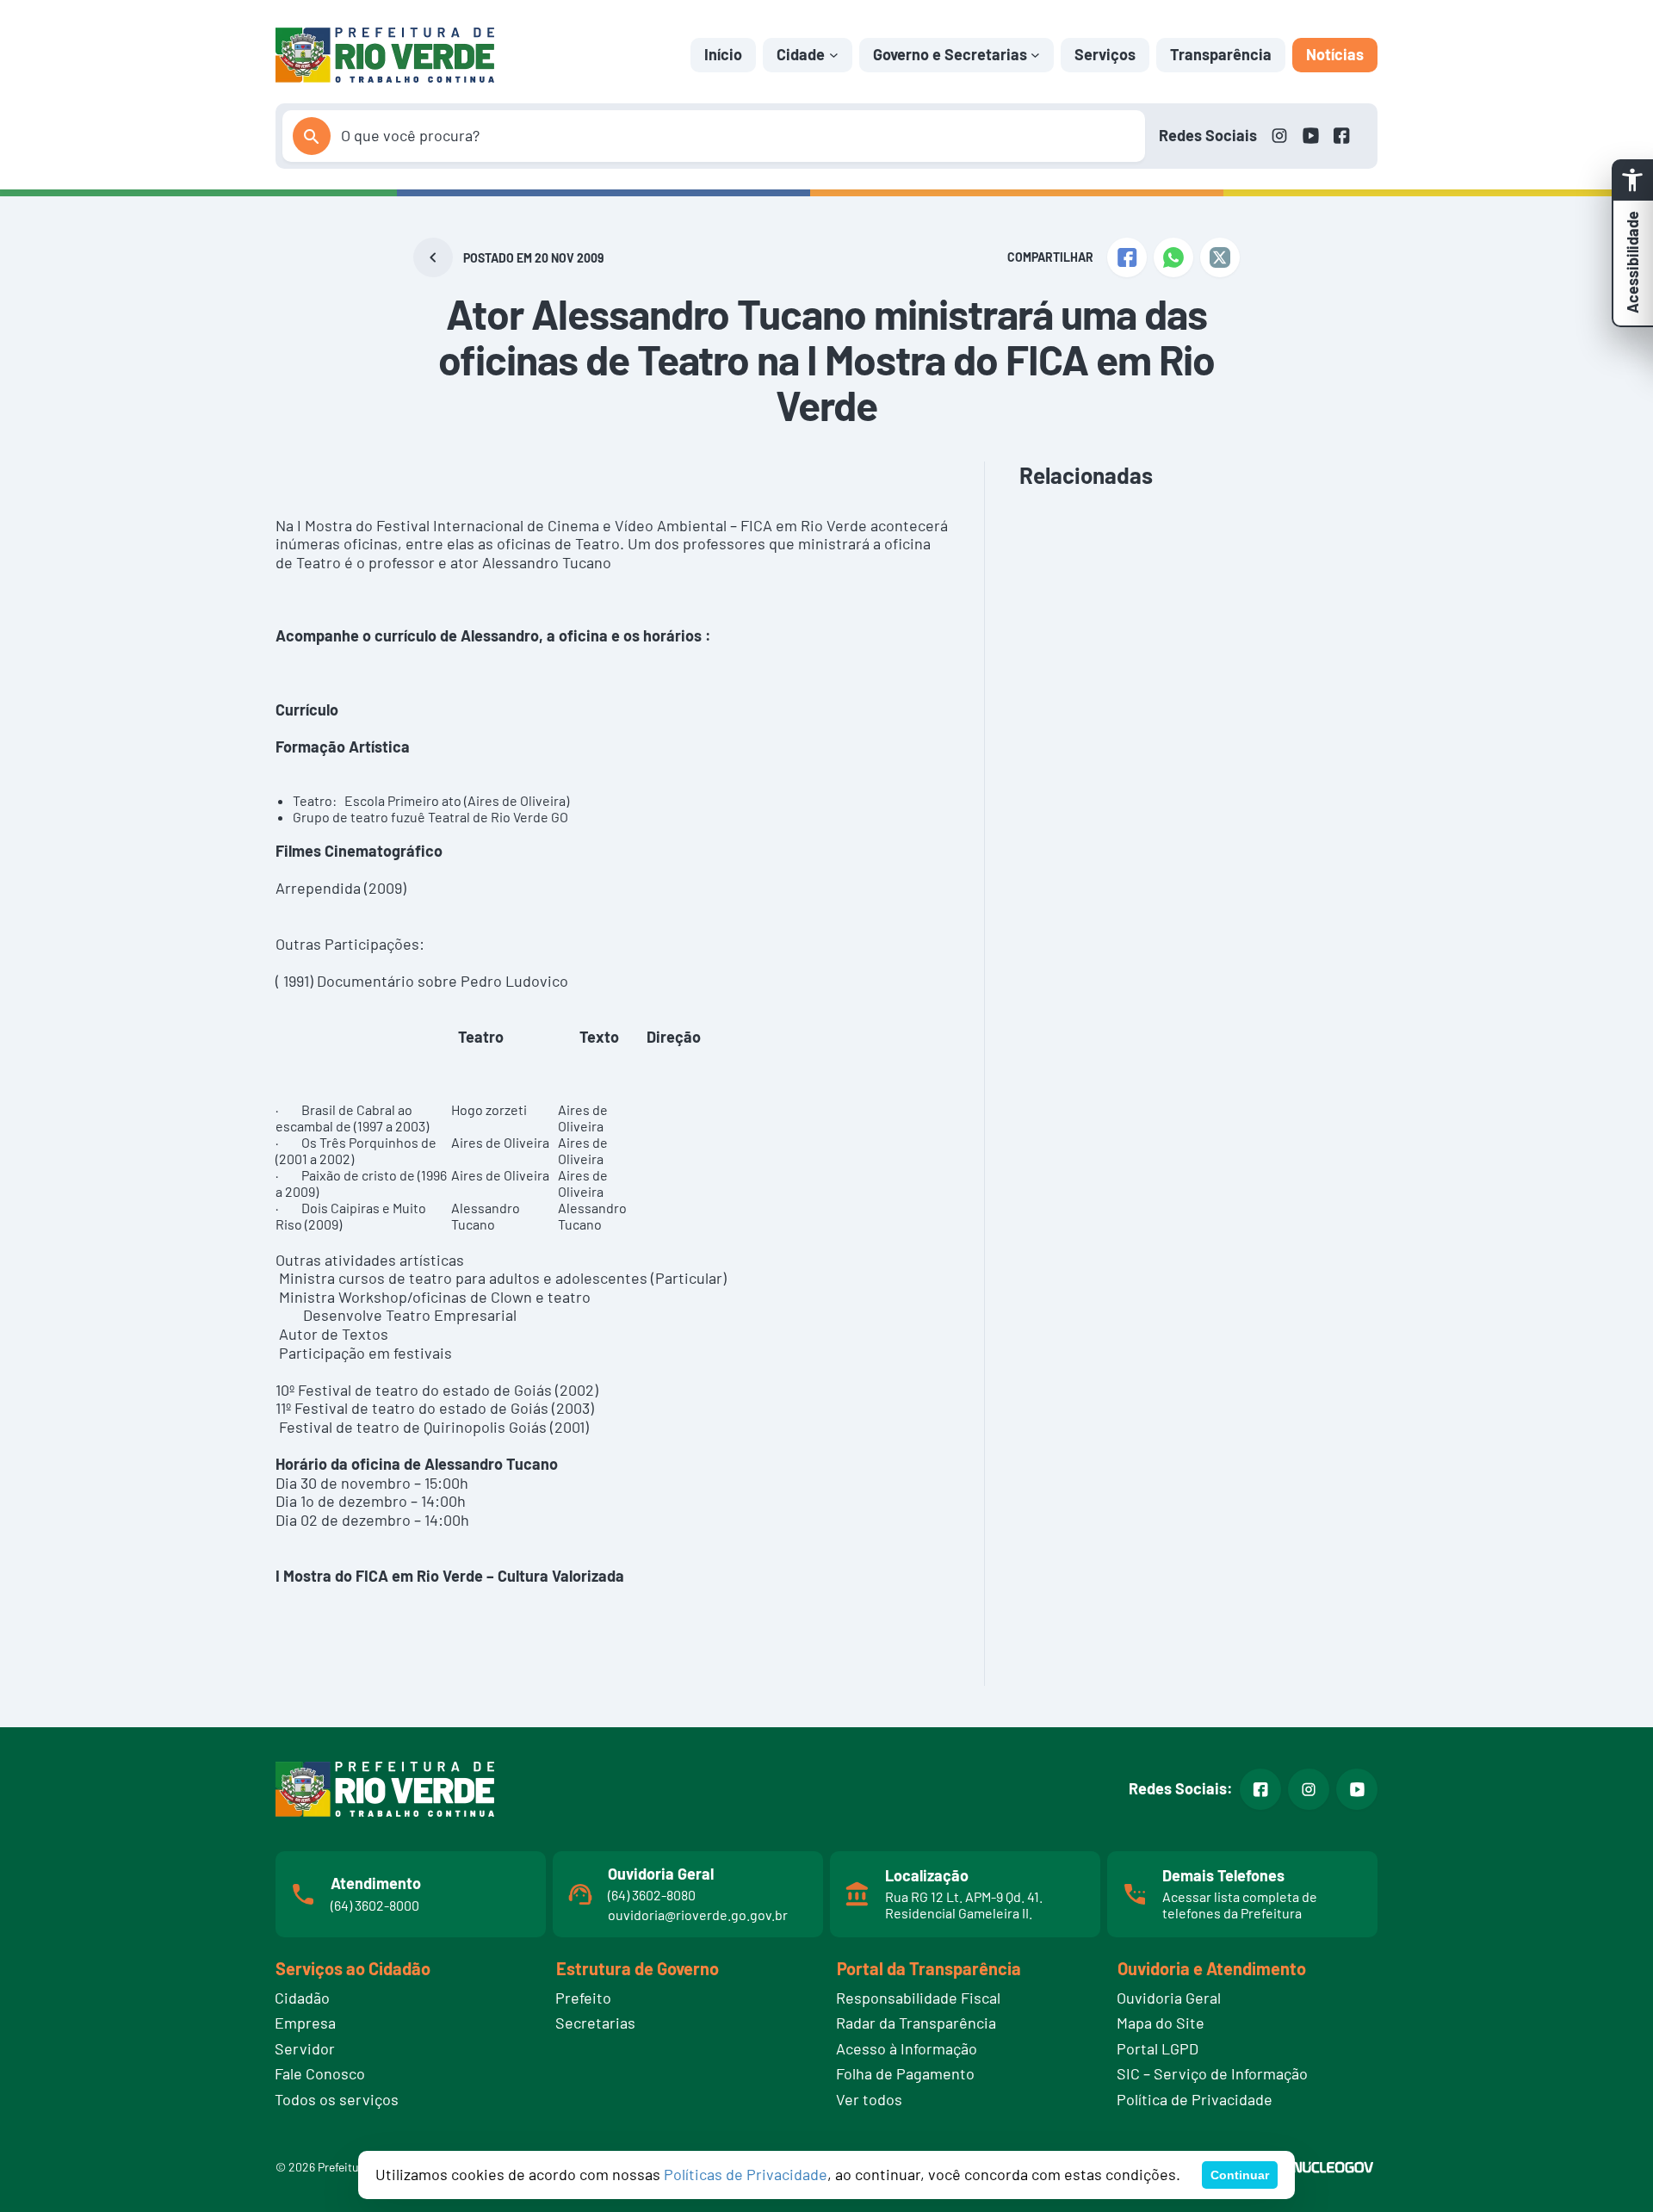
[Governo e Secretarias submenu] (1035, 55)
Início (723, 54)
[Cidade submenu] (834, 55)
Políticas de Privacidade (746, 2174)
